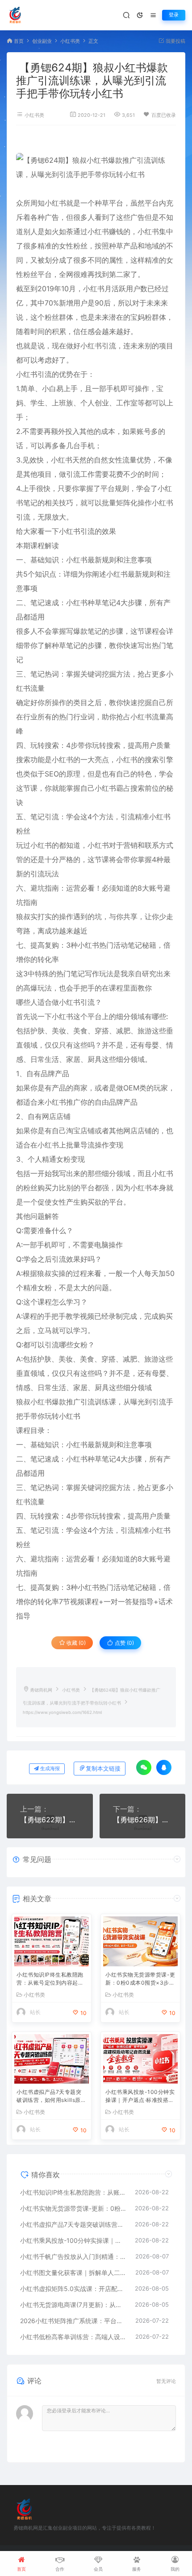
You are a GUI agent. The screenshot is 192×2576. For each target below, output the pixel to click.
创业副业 (42, 41)
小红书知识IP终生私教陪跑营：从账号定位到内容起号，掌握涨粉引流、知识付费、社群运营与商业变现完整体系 (50, 1979)
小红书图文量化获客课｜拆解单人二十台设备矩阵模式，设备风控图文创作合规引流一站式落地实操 (73, 2273)
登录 (174, 15)
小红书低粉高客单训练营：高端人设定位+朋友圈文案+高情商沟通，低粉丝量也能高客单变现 (73, 2337)
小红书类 (70, 41)
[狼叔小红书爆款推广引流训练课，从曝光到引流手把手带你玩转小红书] (96, 167)
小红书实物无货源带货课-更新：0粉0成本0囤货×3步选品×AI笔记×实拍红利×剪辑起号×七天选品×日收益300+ (140, 1979)
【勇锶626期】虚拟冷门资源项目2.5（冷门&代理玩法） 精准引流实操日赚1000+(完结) (143, 1820)
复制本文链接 (103, 1769)
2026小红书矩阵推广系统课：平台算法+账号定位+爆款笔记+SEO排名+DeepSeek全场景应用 (73, 2321)
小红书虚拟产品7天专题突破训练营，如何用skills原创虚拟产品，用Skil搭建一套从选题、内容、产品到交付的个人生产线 (51, 2097)
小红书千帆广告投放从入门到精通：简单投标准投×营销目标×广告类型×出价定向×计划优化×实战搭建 (73, 2256)
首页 (19, 41)
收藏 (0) (75, 1643)
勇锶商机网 (41, 1690)
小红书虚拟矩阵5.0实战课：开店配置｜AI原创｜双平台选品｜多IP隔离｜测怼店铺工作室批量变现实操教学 (73, 2289)
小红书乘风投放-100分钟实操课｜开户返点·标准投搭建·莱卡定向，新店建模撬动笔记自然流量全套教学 (140, 2097)
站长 (35, 2012)
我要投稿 (175, 41)
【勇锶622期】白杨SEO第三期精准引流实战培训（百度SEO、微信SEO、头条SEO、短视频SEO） (50, 1820)
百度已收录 (164, 115)
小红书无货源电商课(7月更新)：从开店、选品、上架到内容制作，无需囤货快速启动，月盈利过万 (73, 2305)
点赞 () (124, 1643)
